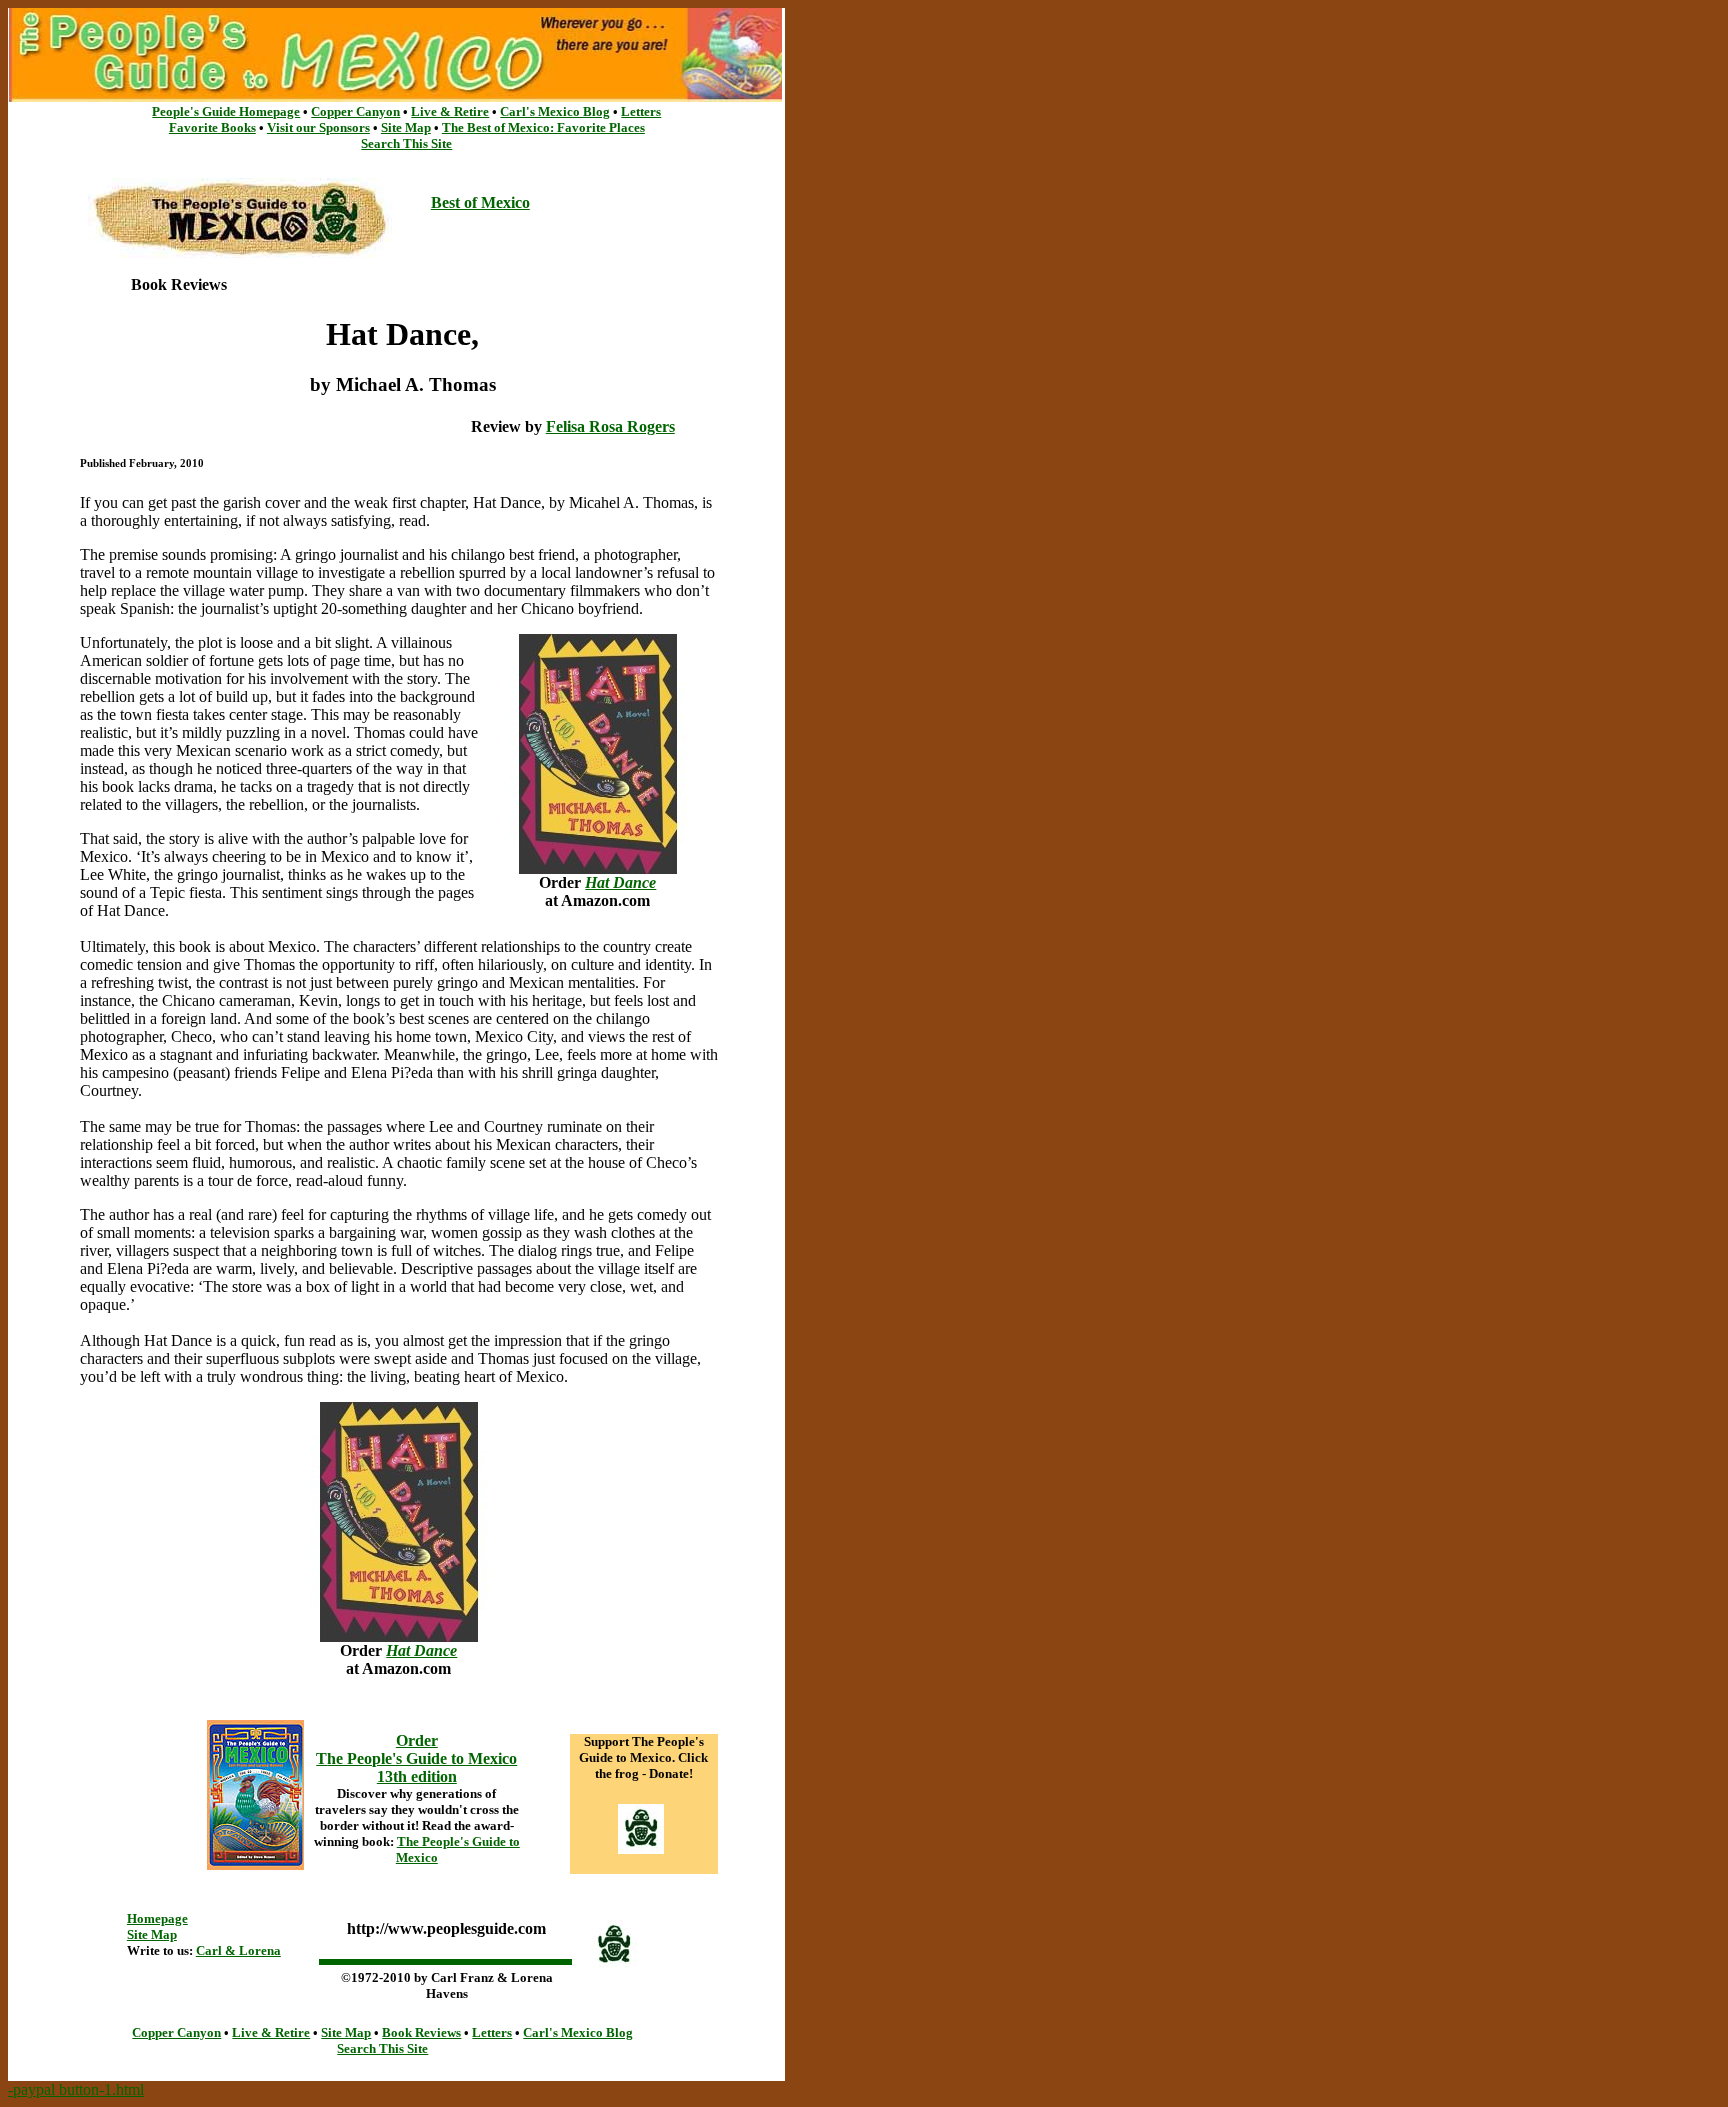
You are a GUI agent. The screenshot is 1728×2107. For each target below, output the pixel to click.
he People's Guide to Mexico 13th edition (422, 1767)
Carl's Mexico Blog (555, 111)
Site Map (406, 127)
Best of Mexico (480, 202)
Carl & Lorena (238, 1950)
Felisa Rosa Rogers (610, 426)
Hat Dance (620, 882)
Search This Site (406, 143)
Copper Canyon (355, 111)
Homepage (157, 1918)
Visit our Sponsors (318, 127)
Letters (641, 111)
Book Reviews (421, 2032)
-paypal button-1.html (76, 2089)
